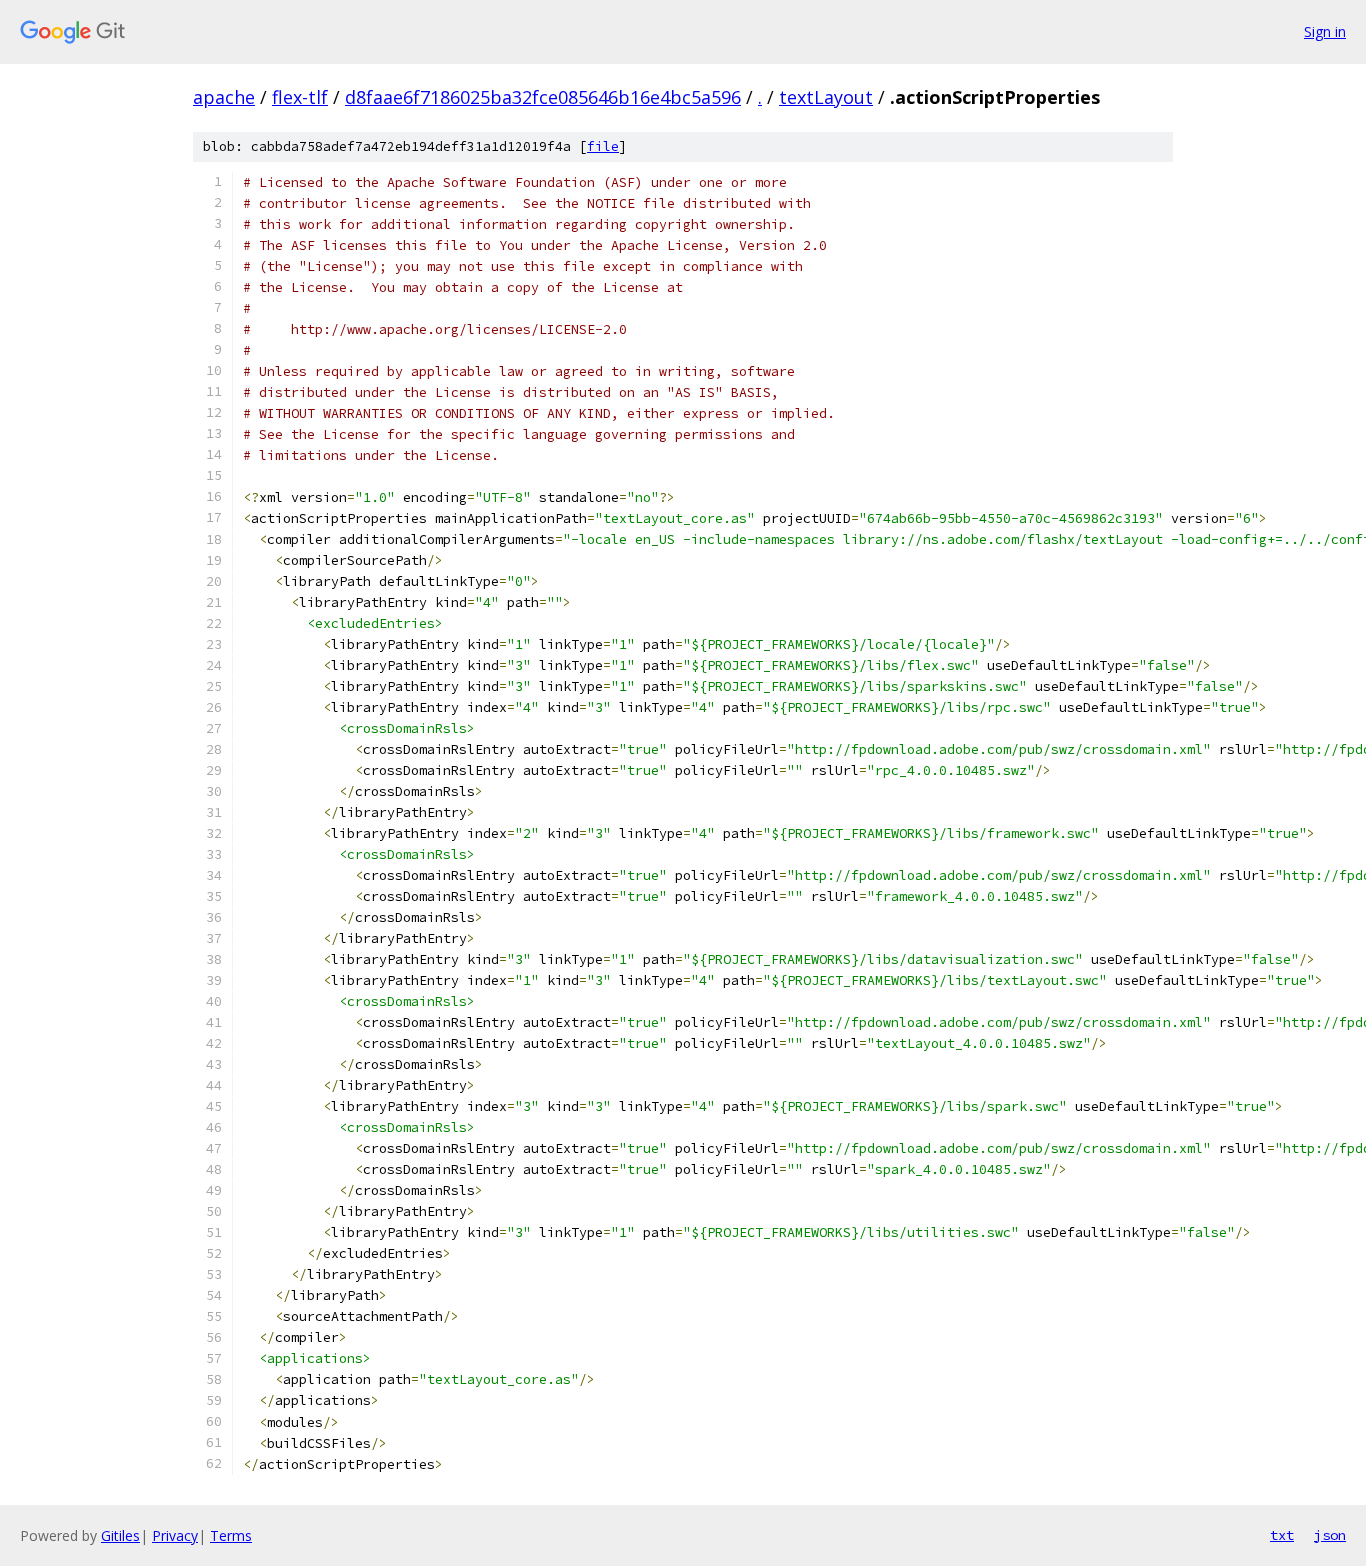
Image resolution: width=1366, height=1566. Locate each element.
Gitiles (120, 1535)
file (603, 146)
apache (224, 97)
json (1330, 1535)
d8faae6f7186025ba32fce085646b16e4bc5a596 (543, 97)
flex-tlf (300, 97)
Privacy (175, 1535)
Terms (231, 1535)
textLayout (826, 97)
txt (1282, 1535)
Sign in (1325, 31)
